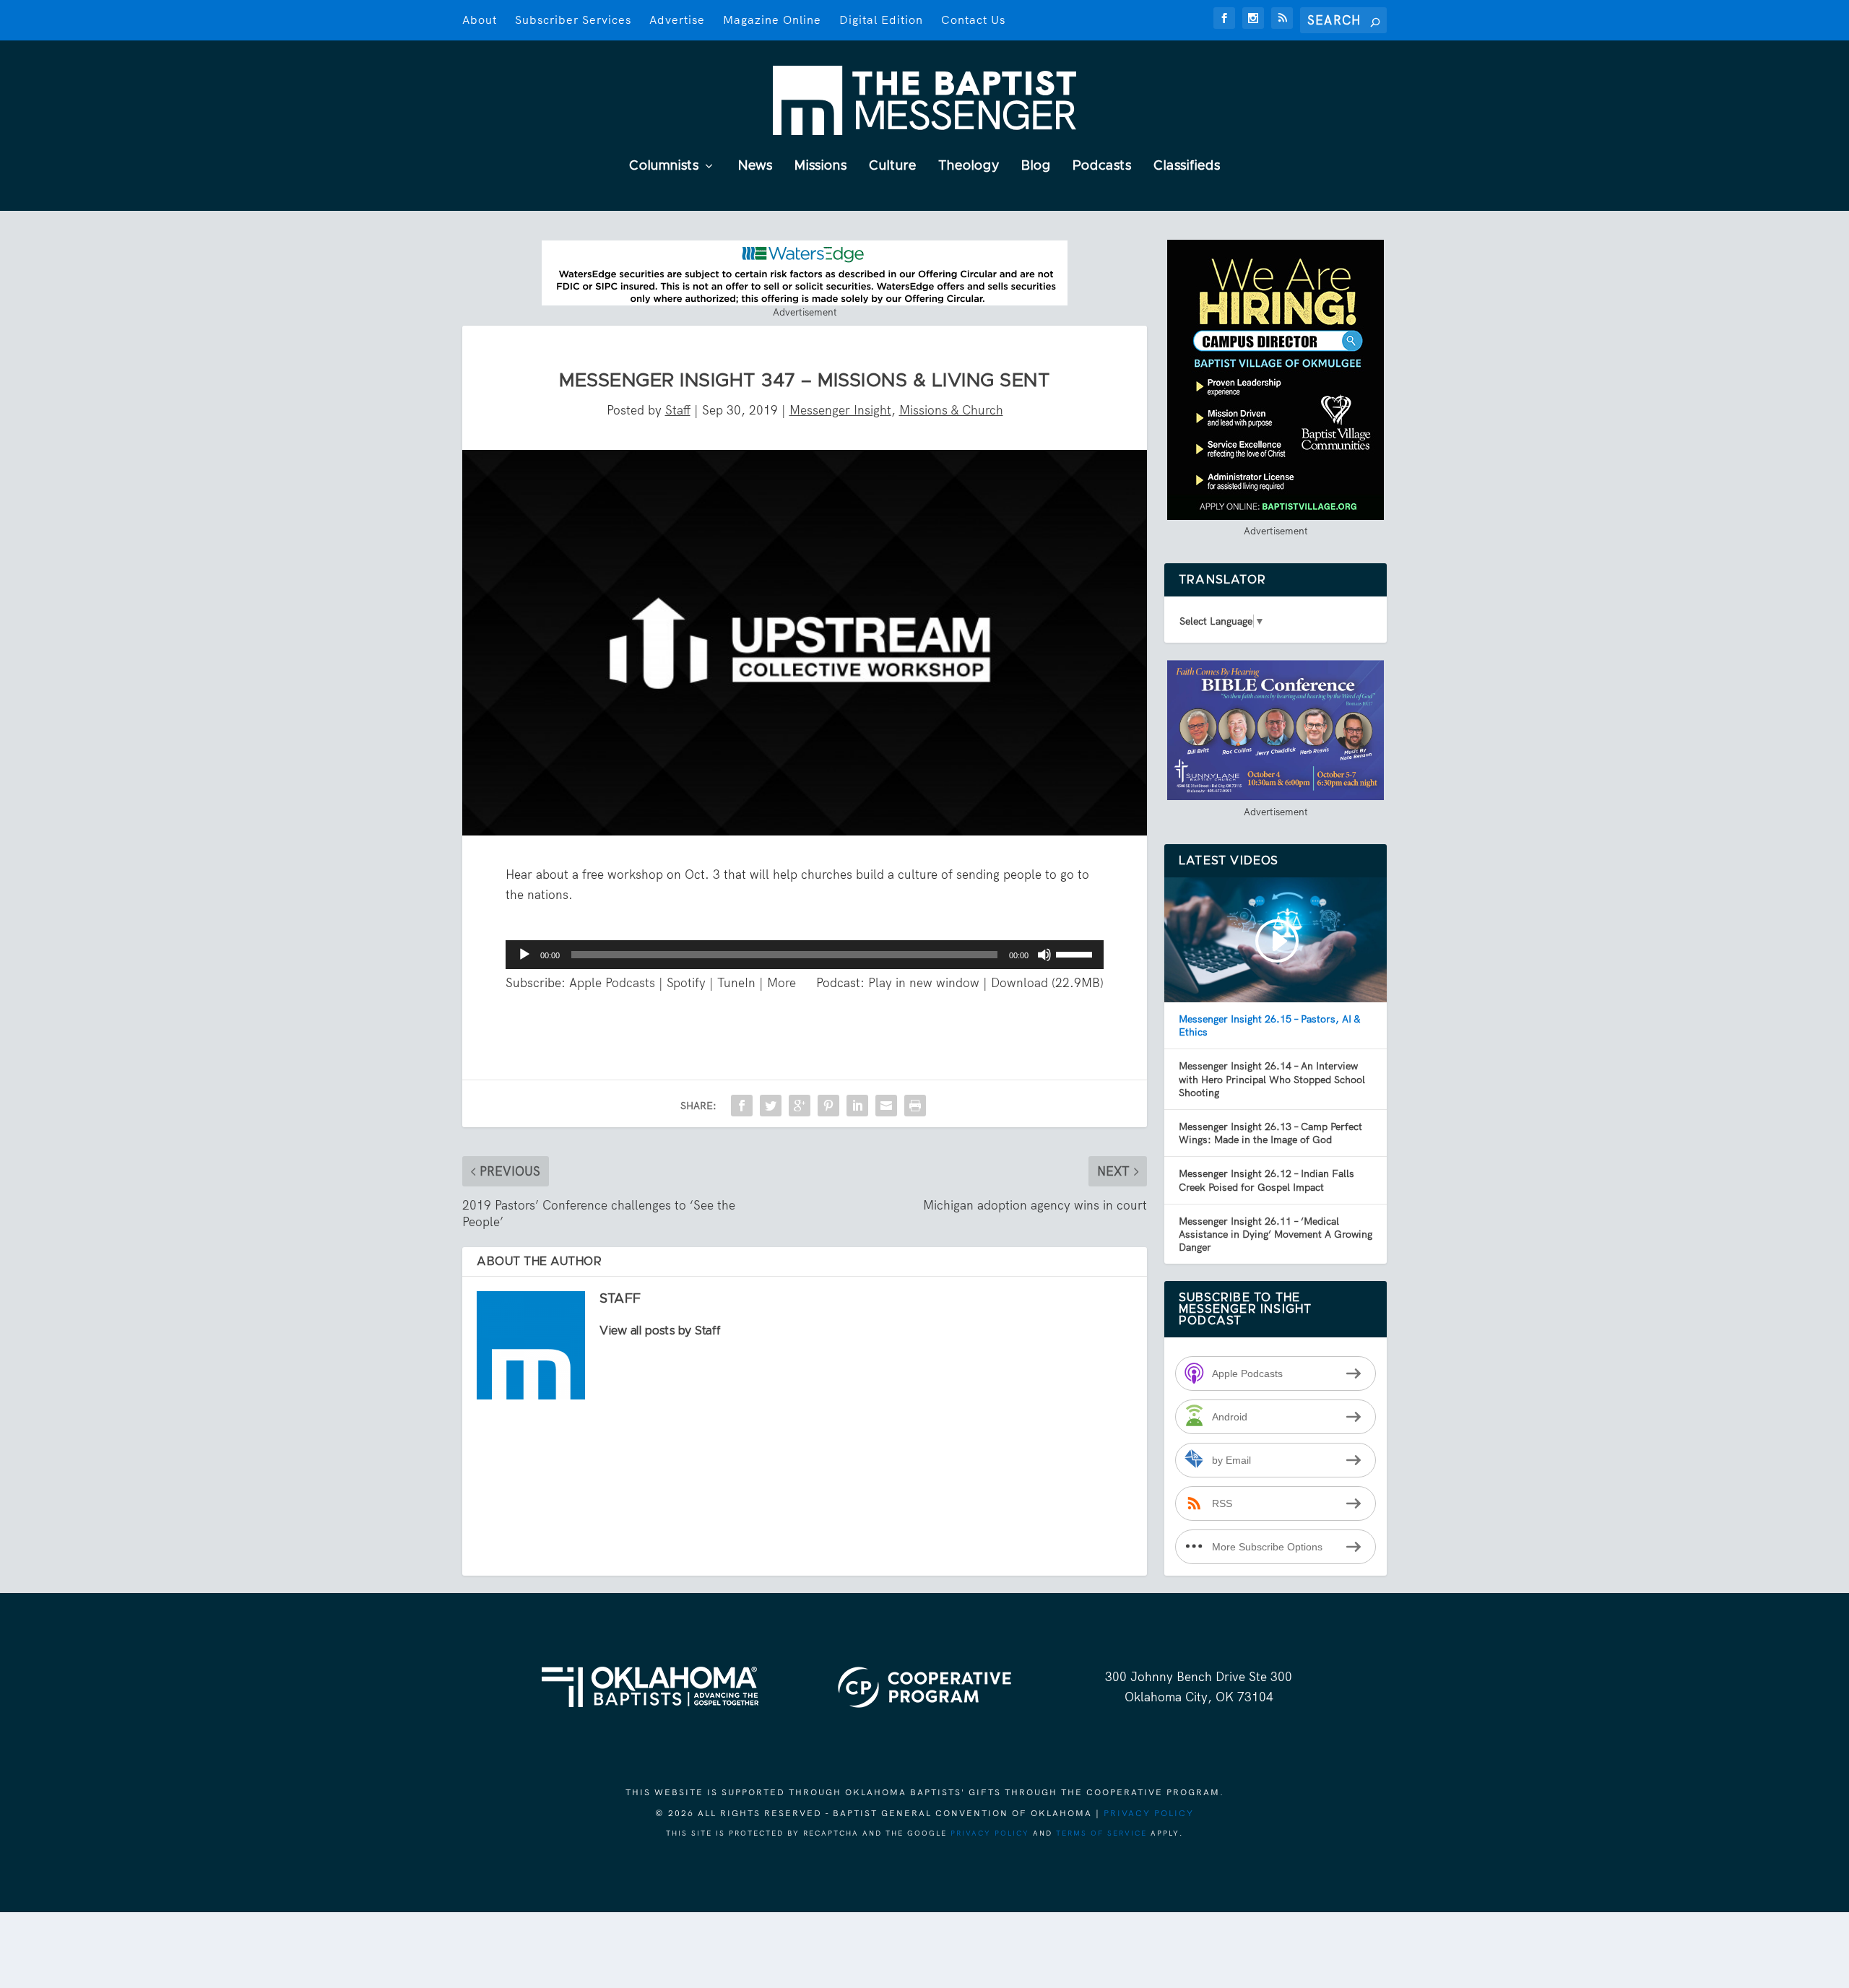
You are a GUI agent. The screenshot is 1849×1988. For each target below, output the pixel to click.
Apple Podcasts (612, 983)
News (755, 166)
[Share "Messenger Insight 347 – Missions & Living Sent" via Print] (915, 1106)
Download (1019, 983)
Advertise (677, 20)
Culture (893, 166)
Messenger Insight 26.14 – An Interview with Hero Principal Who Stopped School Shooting (1272, 1079)
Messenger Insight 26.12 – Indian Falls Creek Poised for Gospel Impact (1266, 1180)
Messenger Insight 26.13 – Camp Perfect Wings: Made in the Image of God (1270, 1133)
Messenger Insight (840, 410)
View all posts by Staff (661, 1331)
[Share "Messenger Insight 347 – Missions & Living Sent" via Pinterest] (828, 1106)
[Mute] (1044, 955)
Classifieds (1187, 166)
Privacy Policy (1149, 1813)
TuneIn (736, 983)
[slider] (1076, 953)
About (480, 20)
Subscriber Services (573, 20)
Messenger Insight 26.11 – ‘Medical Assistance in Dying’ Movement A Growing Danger (1276, 1234)
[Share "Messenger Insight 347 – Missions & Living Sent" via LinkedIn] (857, 1106)
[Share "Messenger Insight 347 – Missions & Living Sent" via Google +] (800, 1106)
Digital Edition (881, 20)
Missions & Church (951, 410)
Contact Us (973, 20)
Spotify (686, 983)
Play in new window (924, 983)
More (781, 983)
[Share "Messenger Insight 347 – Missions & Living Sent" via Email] (886, 1106)
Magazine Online (772, 20)
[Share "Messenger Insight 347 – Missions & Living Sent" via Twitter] (771, 1106)
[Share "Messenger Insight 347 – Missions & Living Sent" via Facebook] (742, 1106)
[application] (805, 955)
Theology (969, 166)
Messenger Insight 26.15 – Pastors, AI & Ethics (1269, 1025)
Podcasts (1102, 166)
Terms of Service (1101, 1833)
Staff (678, 410)
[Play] (524, 955)
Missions (821, 166)
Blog (1036, 166)
